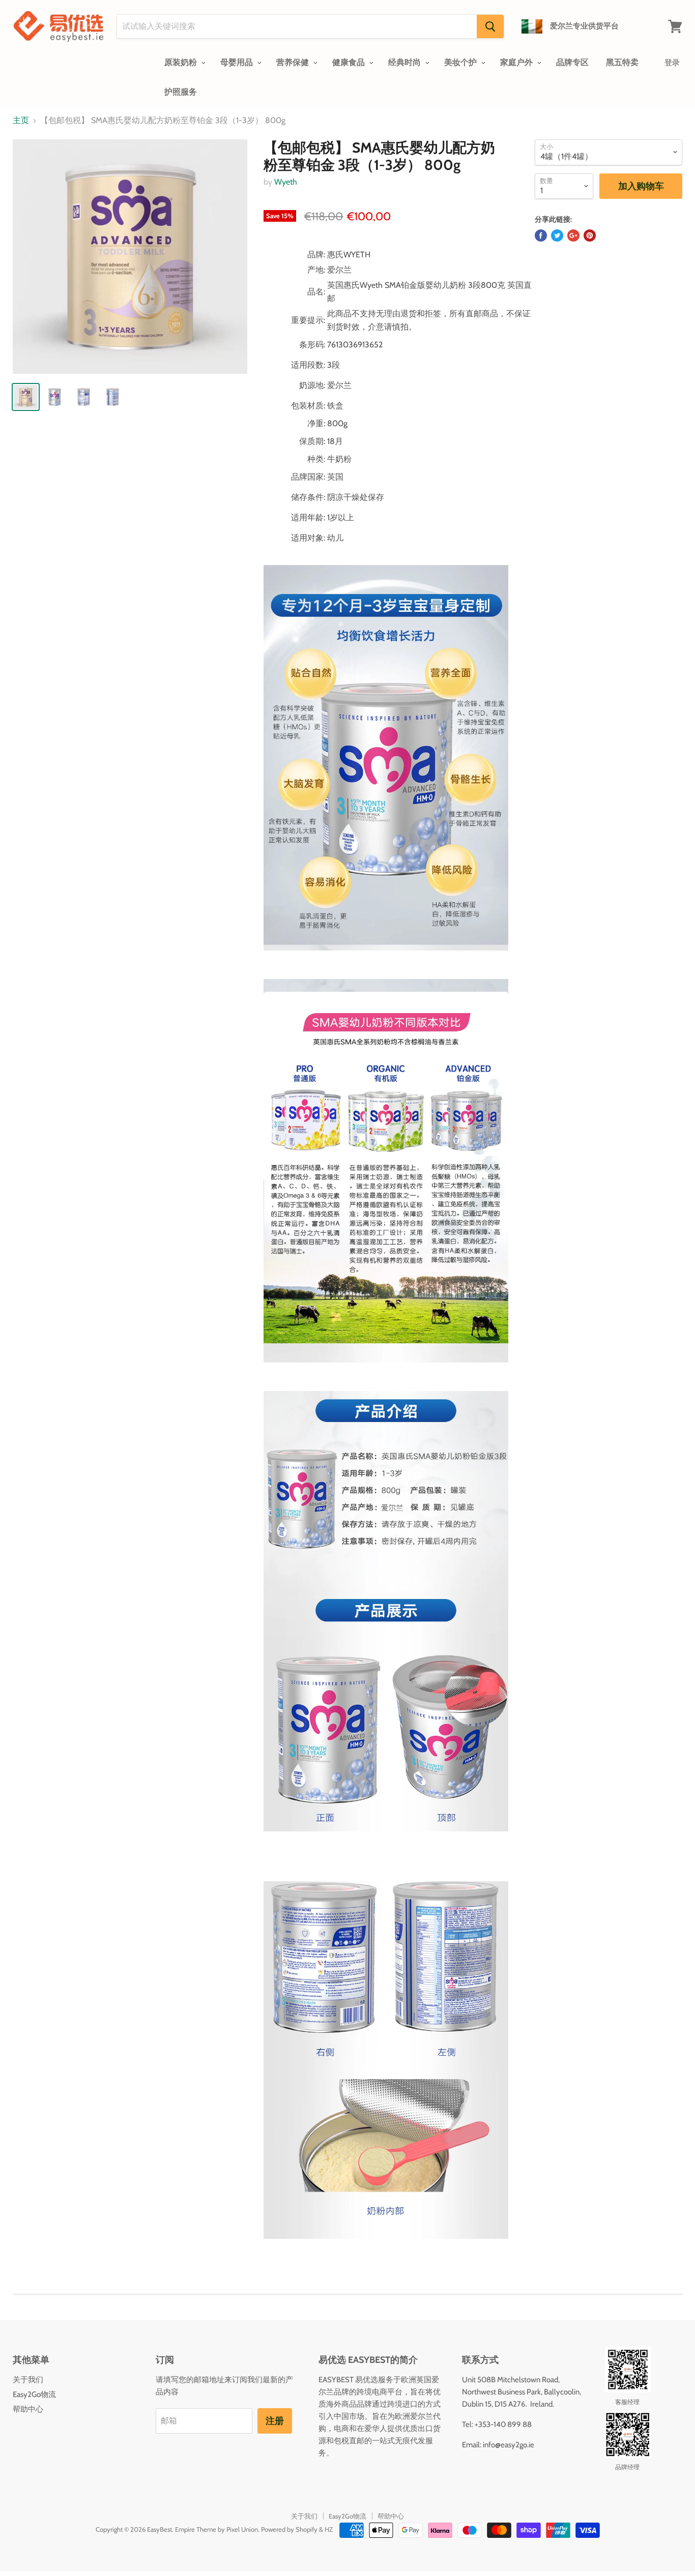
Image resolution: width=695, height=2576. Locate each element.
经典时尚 (406, 62)
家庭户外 (517, 62)
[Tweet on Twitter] (557, 235)
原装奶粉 (182, 62)
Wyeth (286, 182)
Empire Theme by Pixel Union (216, 2529)
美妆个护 (461, 62)
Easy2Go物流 (34, 2394)
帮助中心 (28, 2409)
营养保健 (294, 62)
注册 (275, 2421)
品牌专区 (572, 62)
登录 (672, 63)
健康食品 (350, 62)
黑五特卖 (622, 62)
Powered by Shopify (289, 2529)
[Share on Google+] (573, 235)
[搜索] (490, 26)
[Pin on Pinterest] (590, 235)
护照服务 (181, 92)
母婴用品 (238, 62)
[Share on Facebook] (541, 235)
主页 (21, 121)
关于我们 (28, 2380)
